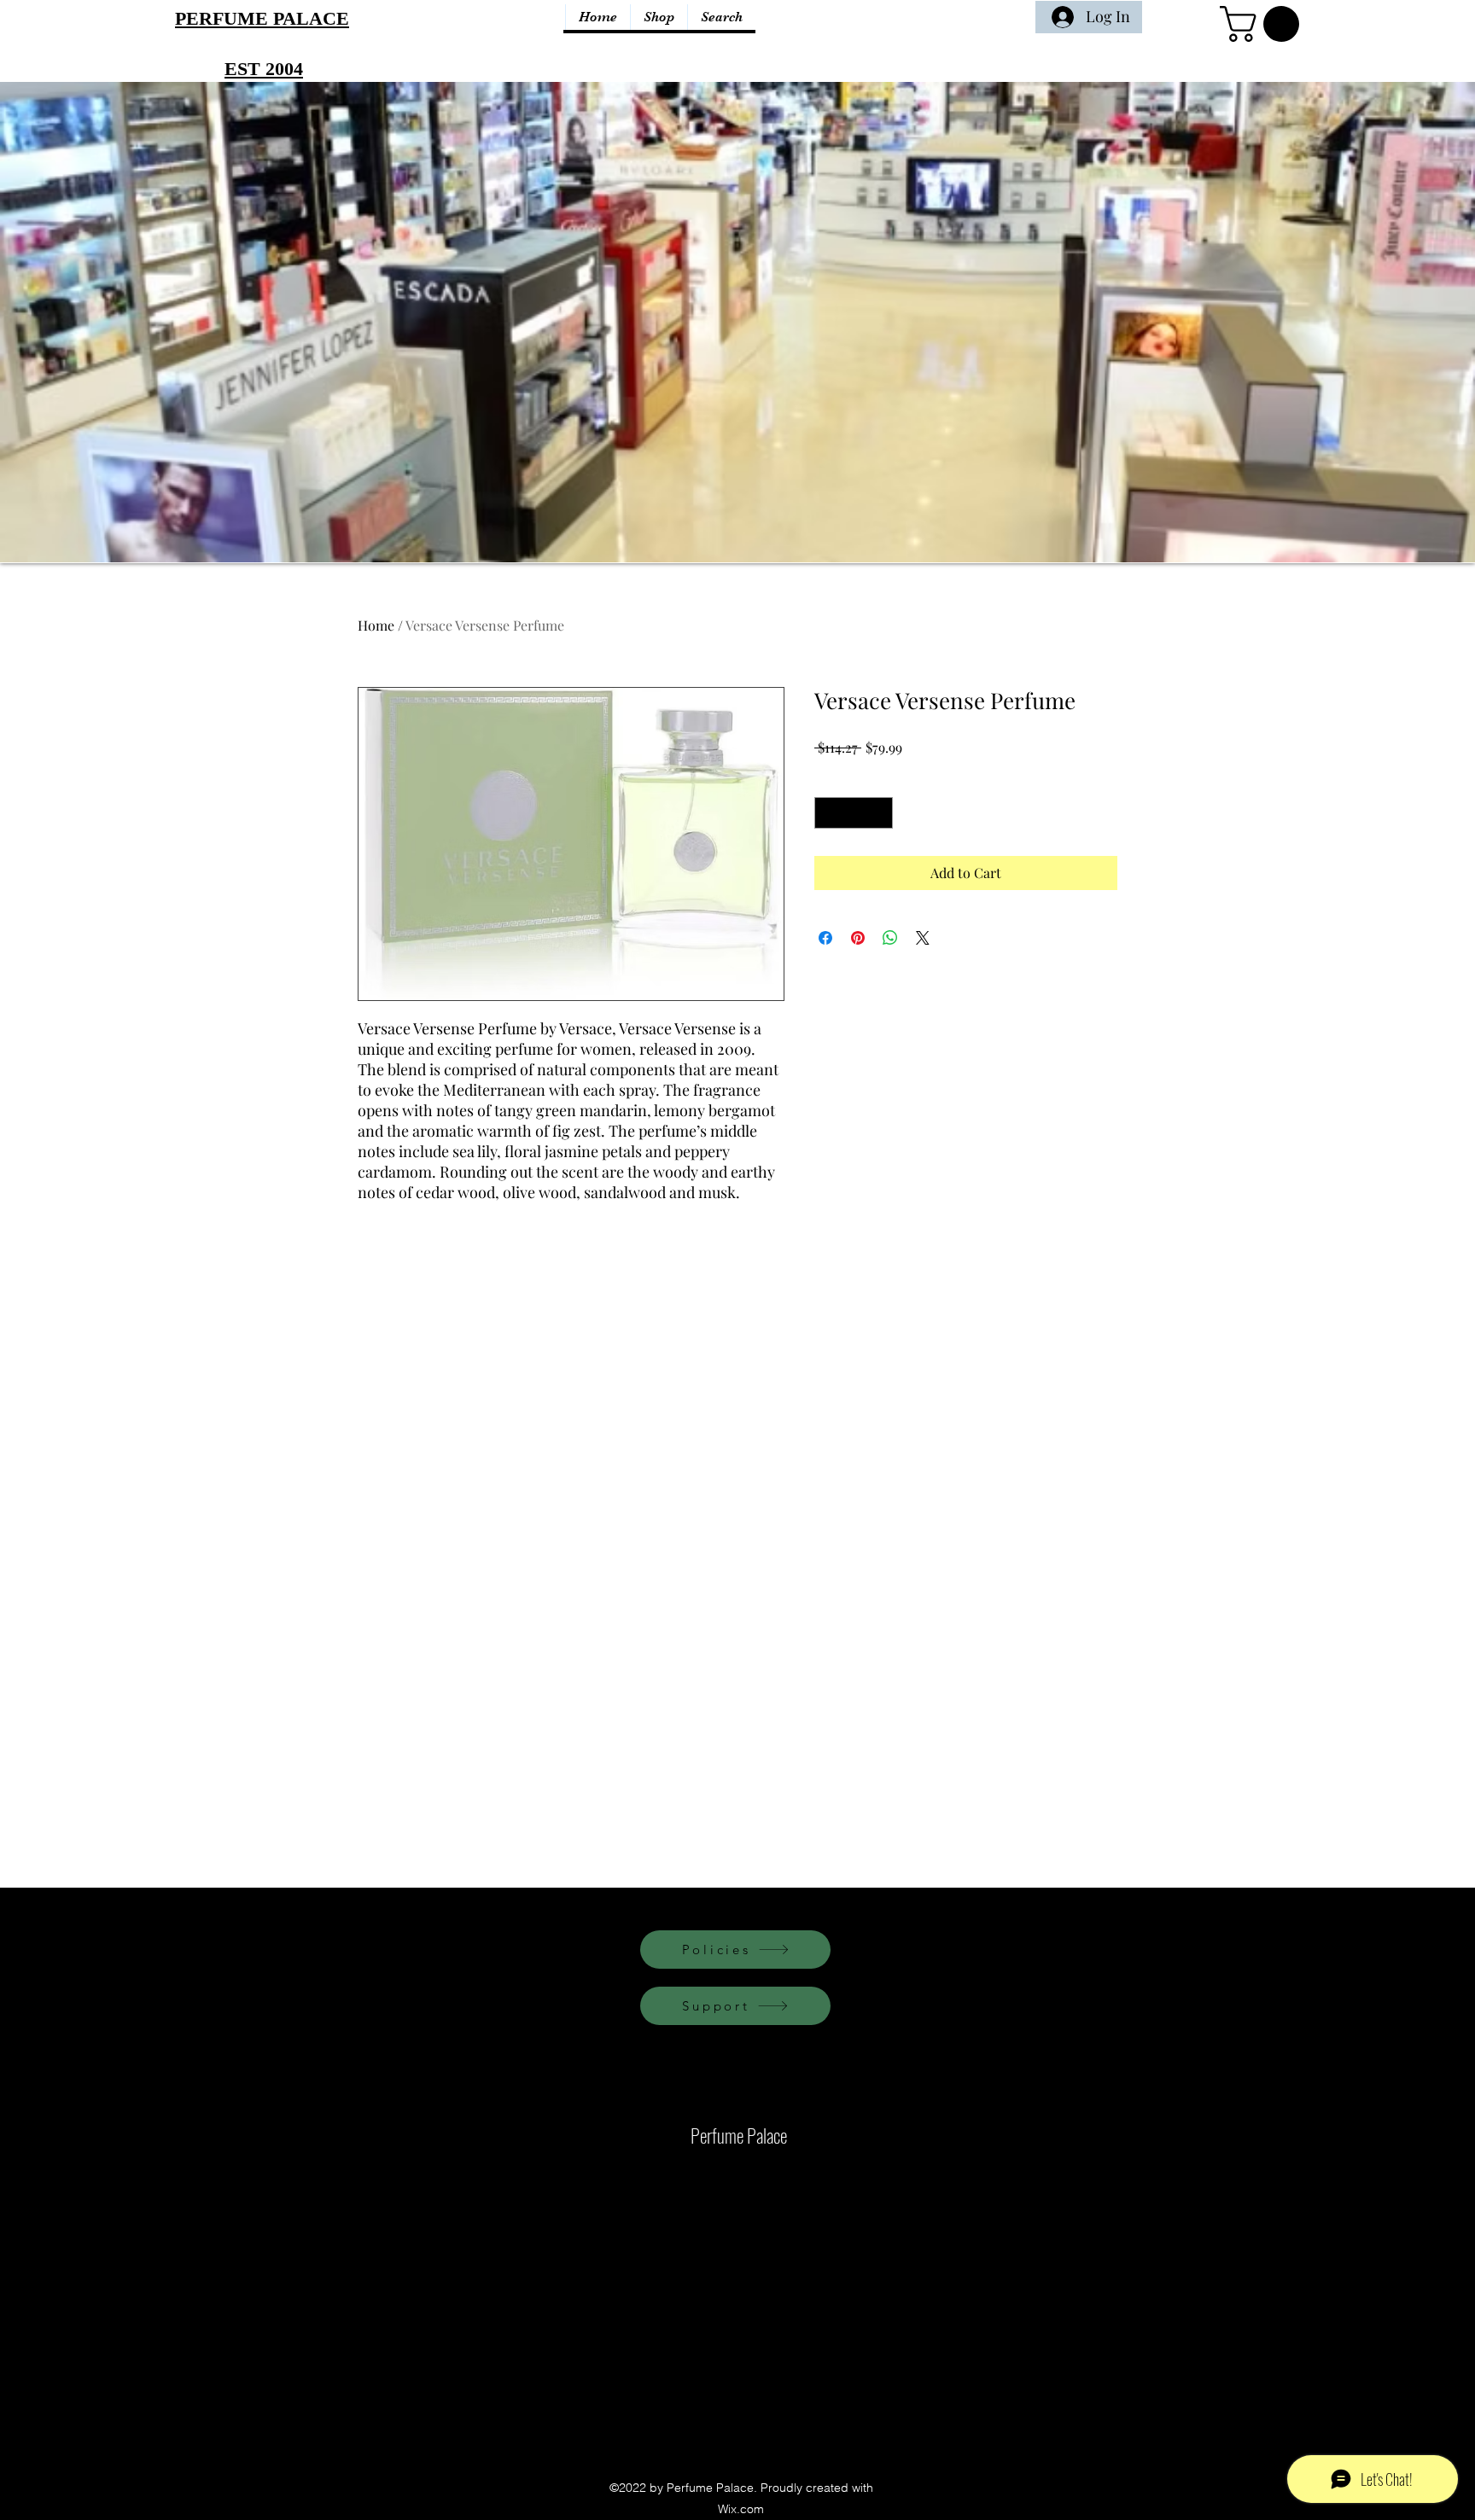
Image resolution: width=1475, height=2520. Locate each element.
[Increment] (880, 813)
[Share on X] (923, 938)
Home (376, 625)
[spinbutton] (854, 813)
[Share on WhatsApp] (890, 938)
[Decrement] (828, 813)
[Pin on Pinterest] (858, 938)
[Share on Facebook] (825, 938)
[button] (1264, 24)
